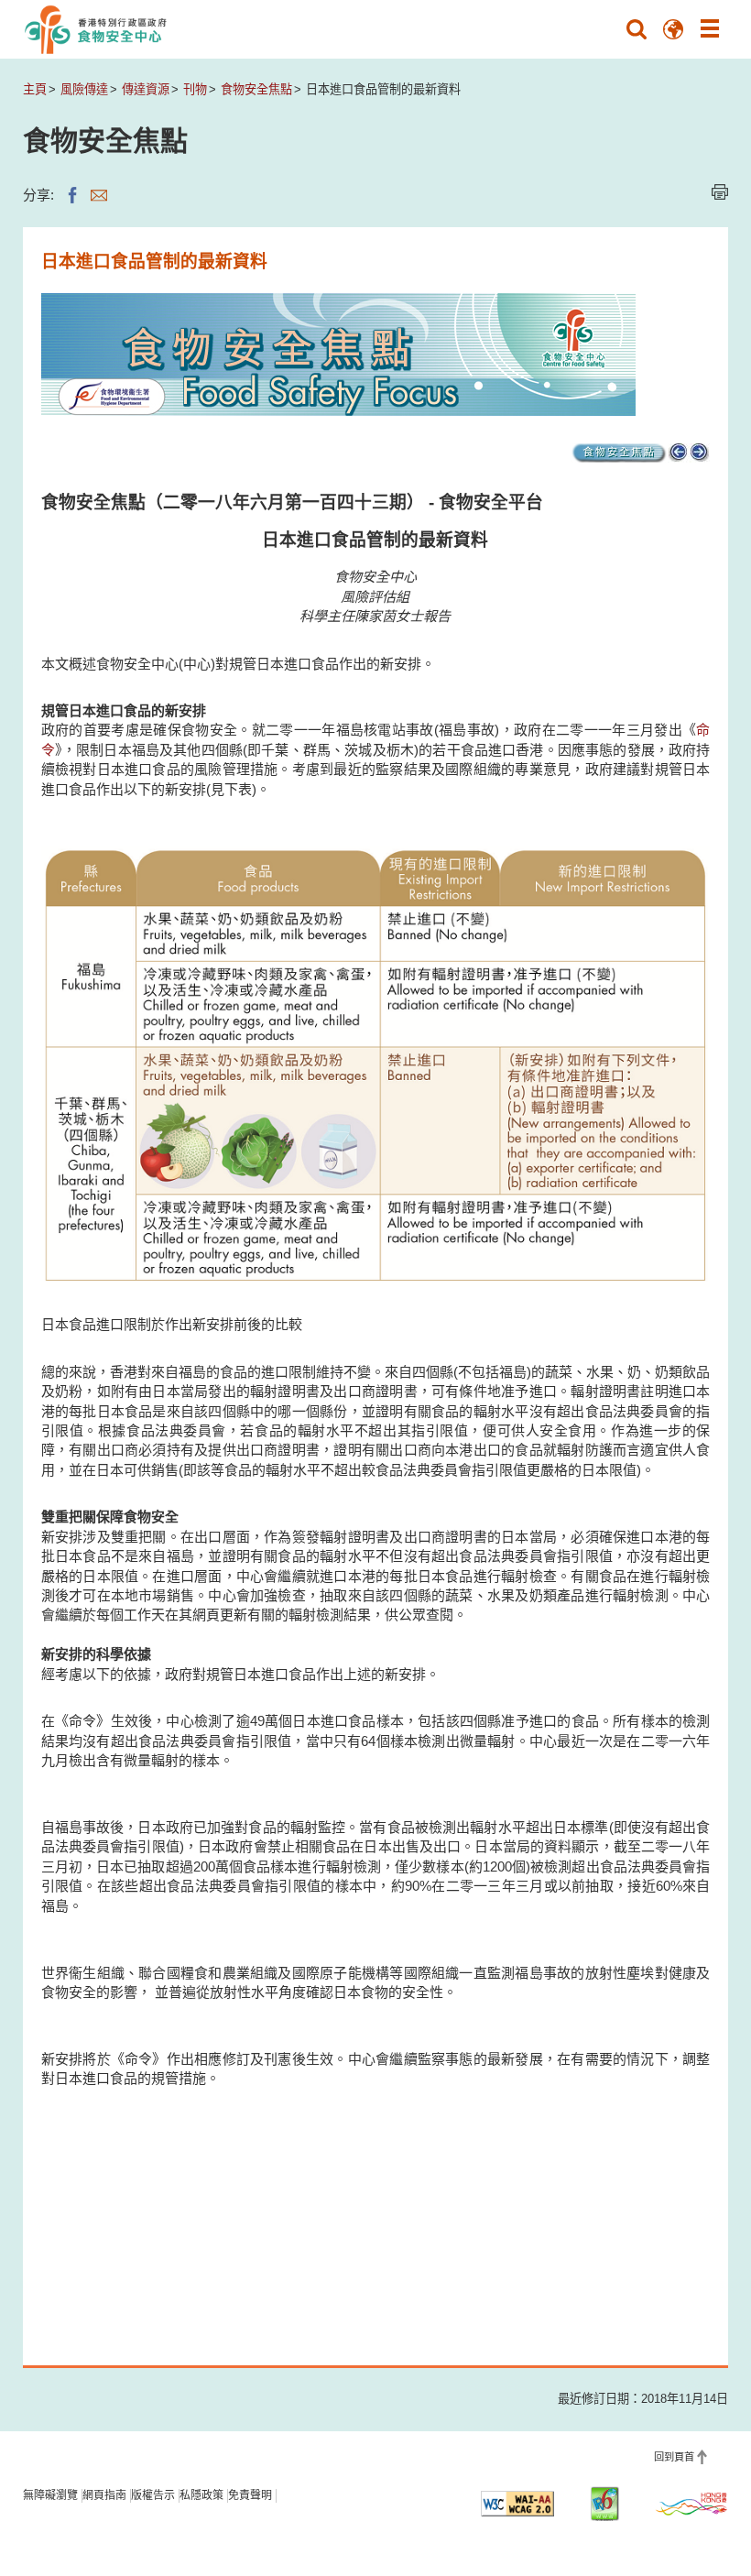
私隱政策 (201, 2495)
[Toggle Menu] (710, 29)
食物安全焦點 (256, 89)
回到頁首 (674, 2457)
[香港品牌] (691, 2504)
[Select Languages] (673, 29)
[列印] (720, 192)
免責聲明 (250, 2495)
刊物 (195, 89)
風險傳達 (84, 89)
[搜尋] (637, 29)
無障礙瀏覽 (50, 2495)
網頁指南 (104, 2495)
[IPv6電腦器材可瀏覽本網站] (604, 2504)
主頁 (35, 89)
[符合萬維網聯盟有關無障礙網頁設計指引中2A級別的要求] (517, 2504)
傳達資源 (146, 89)
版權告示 (153, 2495)
